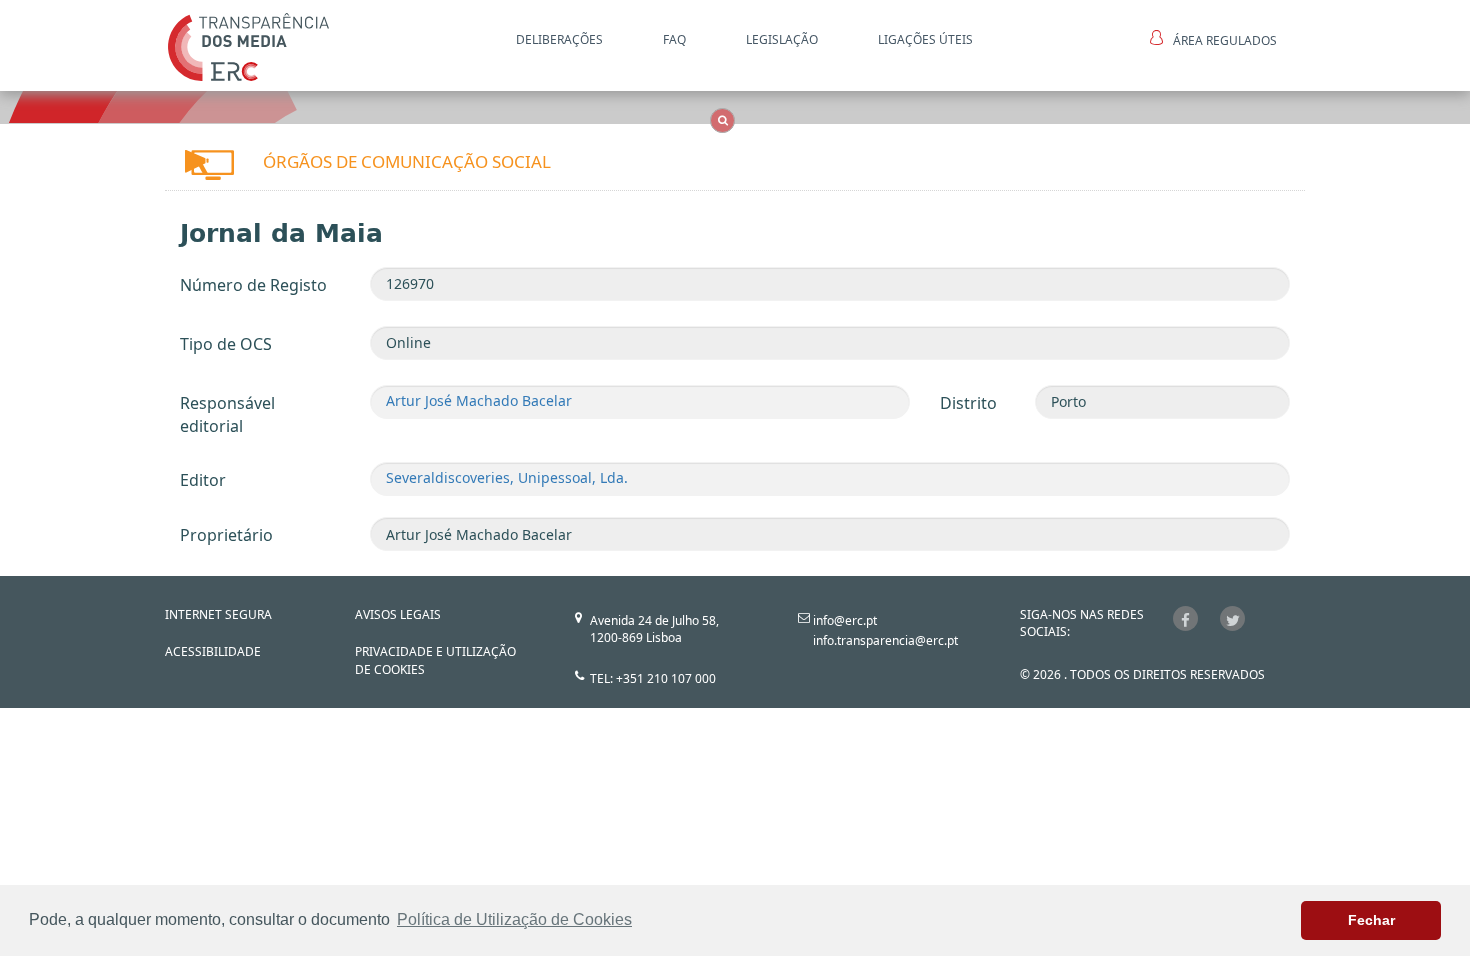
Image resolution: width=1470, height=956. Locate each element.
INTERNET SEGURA (218, 614)
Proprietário (226, 535)
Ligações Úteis (925, 39)
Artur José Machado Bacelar (479, 400)
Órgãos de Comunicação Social (407, 161)
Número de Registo (253, 285)
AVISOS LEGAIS (398, 614)
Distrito (968, 403)
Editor (203, 480)
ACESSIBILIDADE (213, 651)
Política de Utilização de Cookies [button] (514, 919)
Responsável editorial (227, 414)
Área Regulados (1225, 40)
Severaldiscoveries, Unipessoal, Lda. (507, 477)
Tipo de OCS (226, 344)
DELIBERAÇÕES (559, 39)
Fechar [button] (1371, 920)
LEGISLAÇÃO (782, 39)
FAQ (674, 39)
